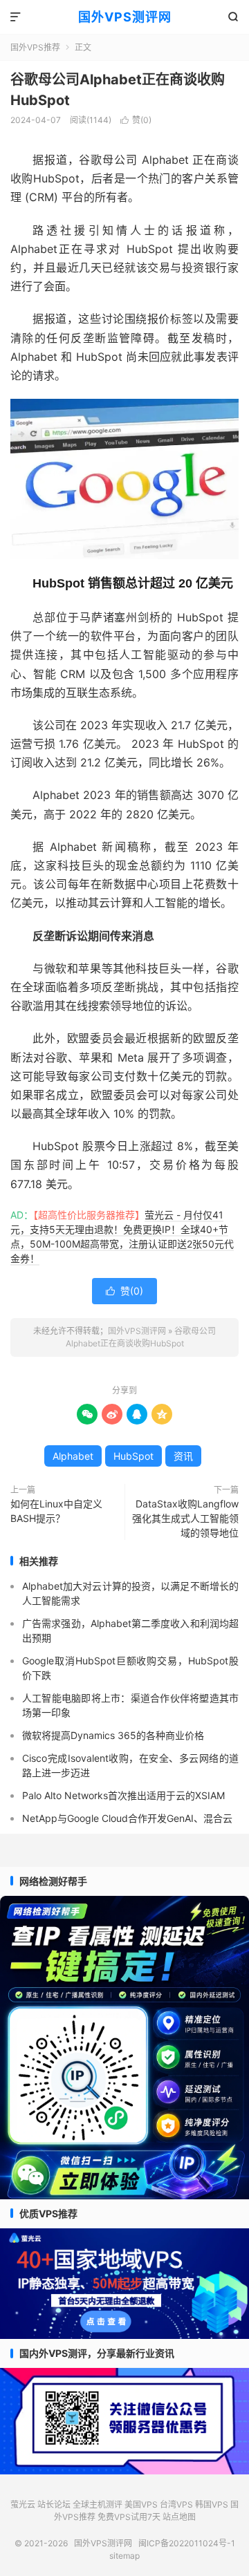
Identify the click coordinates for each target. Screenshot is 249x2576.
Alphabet (73, 1456)
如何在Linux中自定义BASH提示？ (56, 1511)
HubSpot (133, 1456)
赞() (136, 120)
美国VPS (141, 2504)
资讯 (183, 1456)
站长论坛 (54, 2504)
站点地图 (179, 2517)
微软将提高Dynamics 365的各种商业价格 (113, 1735)
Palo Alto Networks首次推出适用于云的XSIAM (123, 1795)
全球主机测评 (98, 2504)
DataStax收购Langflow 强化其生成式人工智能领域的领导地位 (185, 1518)
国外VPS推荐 (35, 47)
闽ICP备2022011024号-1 (187, 2543)
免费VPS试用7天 (129, 2517)
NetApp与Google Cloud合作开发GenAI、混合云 (127, 1818)
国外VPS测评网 (125, 17)
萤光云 (23, 2504)
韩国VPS (212, 2504)
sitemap (124, 2556)
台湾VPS (176, 2504)
